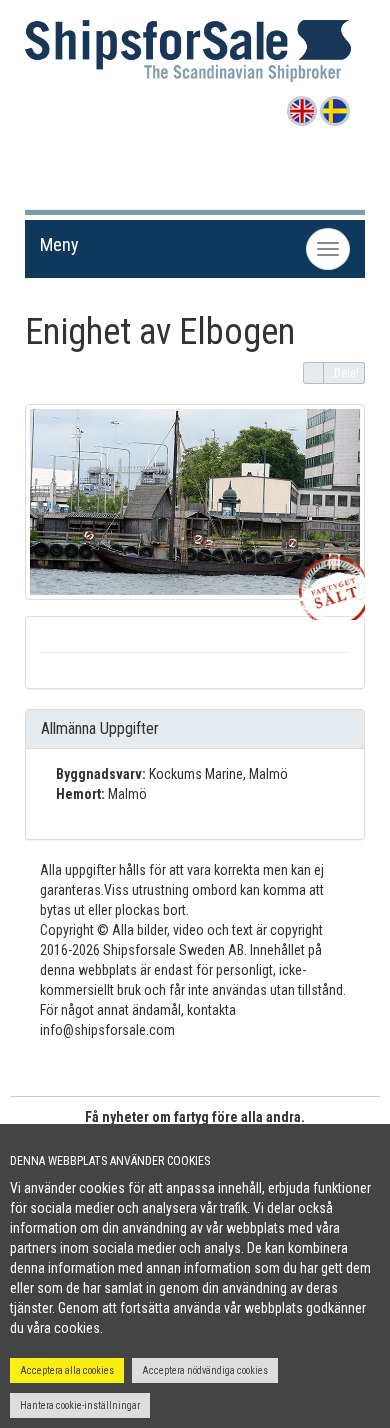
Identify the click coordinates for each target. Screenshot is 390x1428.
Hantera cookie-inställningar (80, 1405)
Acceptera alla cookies (67, 1370)
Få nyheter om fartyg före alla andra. (195, 1117)
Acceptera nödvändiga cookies (205, 1370)
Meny (59, 244)
